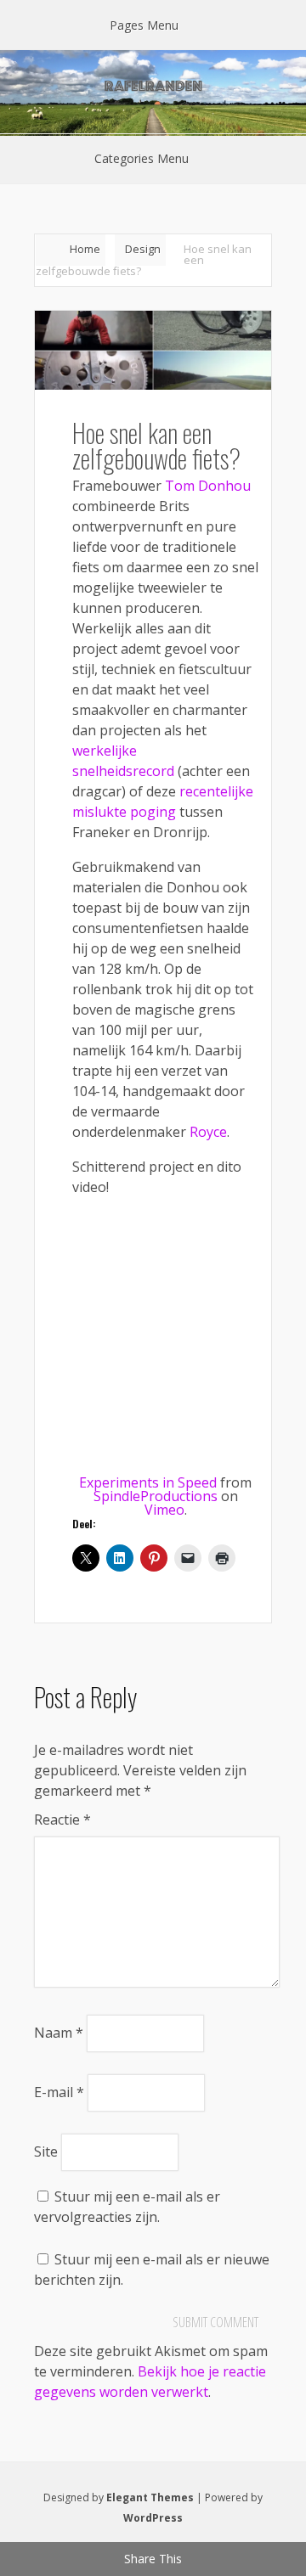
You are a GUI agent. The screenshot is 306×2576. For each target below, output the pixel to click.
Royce (208, 1132)
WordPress (153, 2518)
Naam (59, 2033)
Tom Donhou (208, 486)
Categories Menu (142, 158)
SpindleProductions (156, 1496)
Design (143, 249)
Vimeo (164, 1510)
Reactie (62, 1820)
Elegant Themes (150, 2497)
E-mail (59, 2092)
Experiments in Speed (148, 1482)
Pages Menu (144, 25)
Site (46, 2151)
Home (85, 249)
